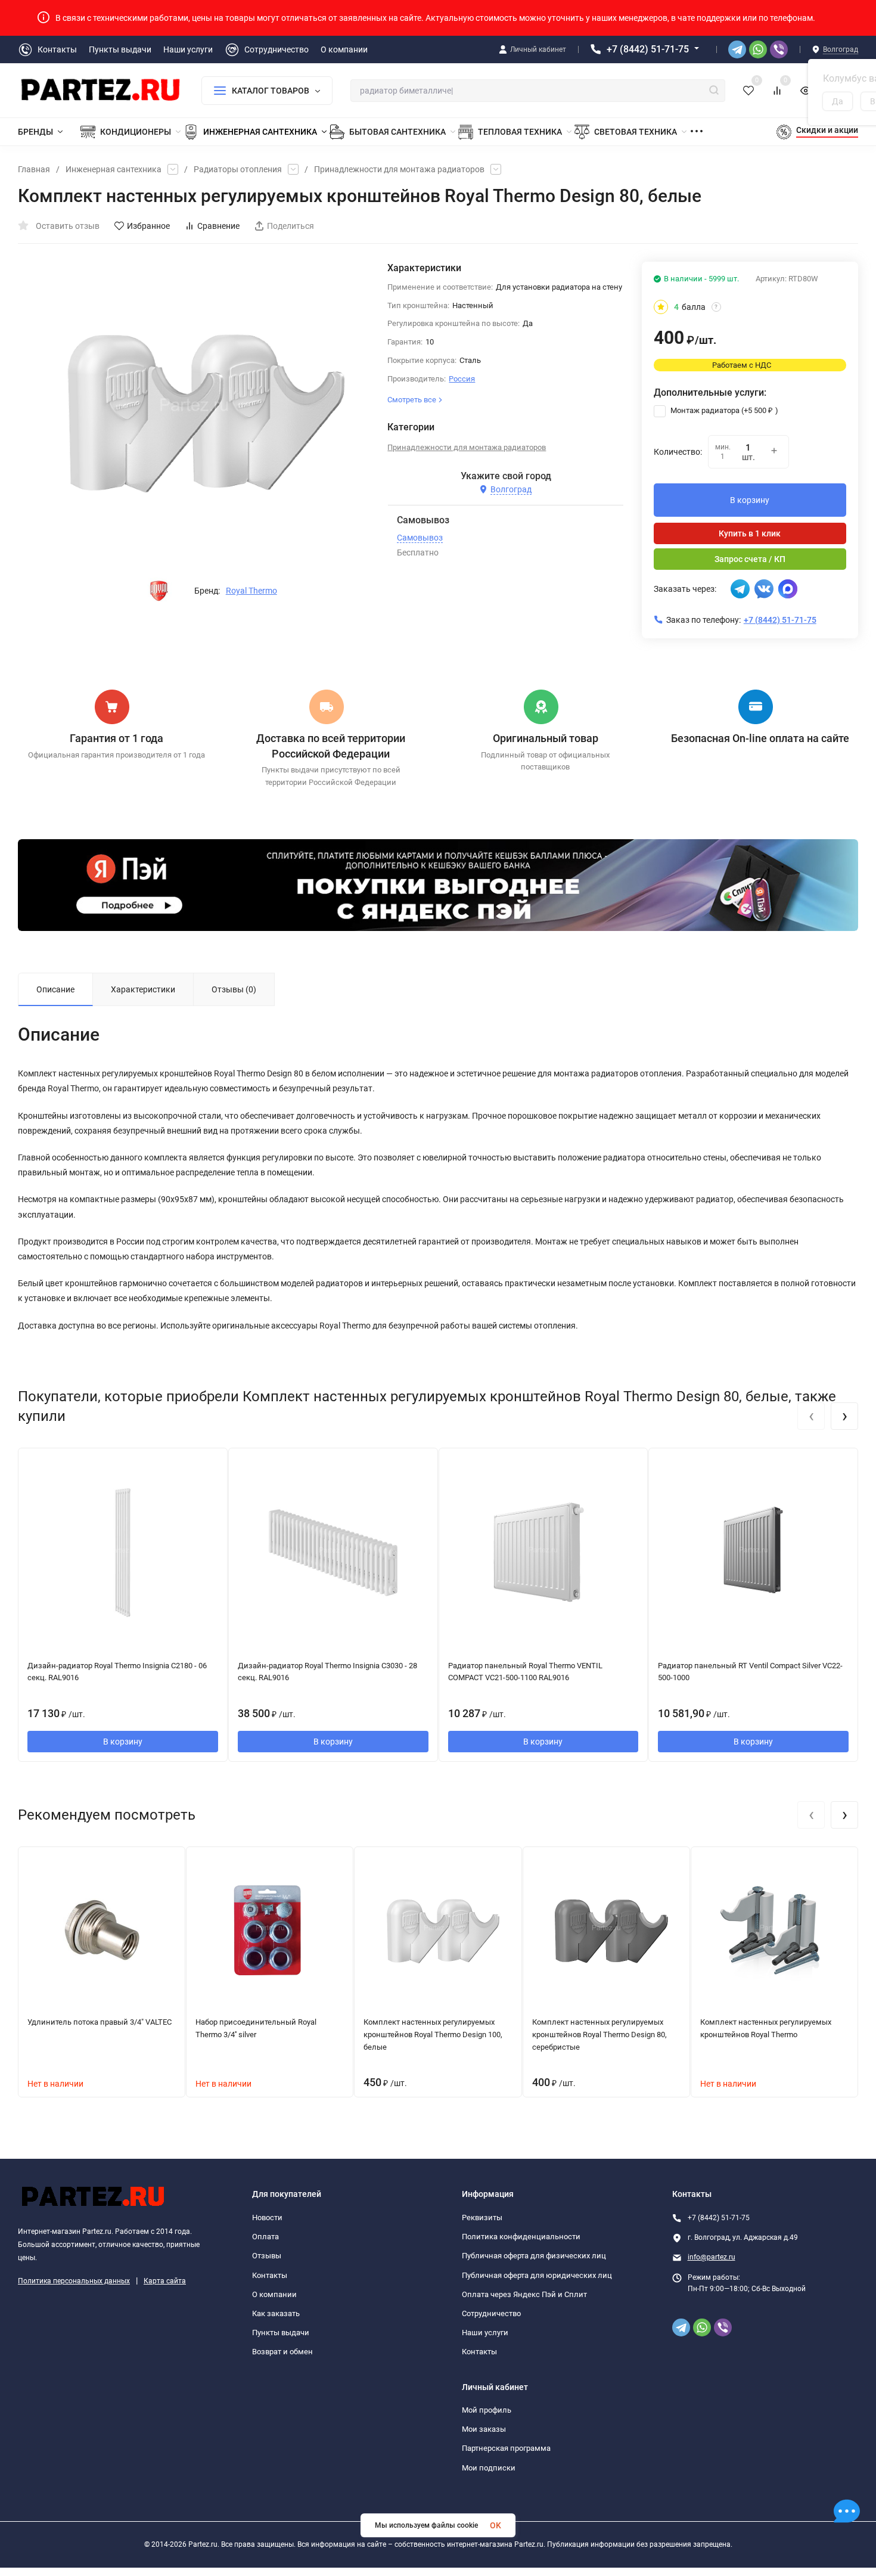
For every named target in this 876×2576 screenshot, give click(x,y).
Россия (462, 379)
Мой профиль (487, 2410)
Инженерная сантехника (114, 169)
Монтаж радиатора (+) (723, 410)
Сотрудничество (491, 2313)
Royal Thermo (251, 591)
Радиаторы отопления (238, 169)
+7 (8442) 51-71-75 (648, 49)
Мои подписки (489, 2468)
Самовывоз (420, 538)
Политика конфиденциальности (521, 2237)
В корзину (750, 500)
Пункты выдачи (281, 2333)
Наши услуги (485, 2333)
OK (496, 2525)
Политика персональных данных (74, 2281)
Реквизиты (482, 2217)
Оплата (265, 2237)
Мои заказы (484, 2429)
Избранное (148, 226)
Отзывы (267, 2256)
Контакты (270, 2275)
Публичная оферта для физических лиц (534, 2256)
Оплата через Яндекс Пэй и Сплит (524, 2294)
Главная (34, 169)
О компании (274, 2294)
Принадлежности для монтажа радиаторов (399, 169)
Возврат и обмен (282, 2352)
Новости (267, 2217)
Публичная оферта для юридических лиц (537, 2275)
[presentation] (811, 1416)
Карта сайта (165, 2281)
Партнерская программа (506, 2448)
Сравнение (218, 226)
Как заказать (276, 2313)
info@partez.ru (712, 2257)
